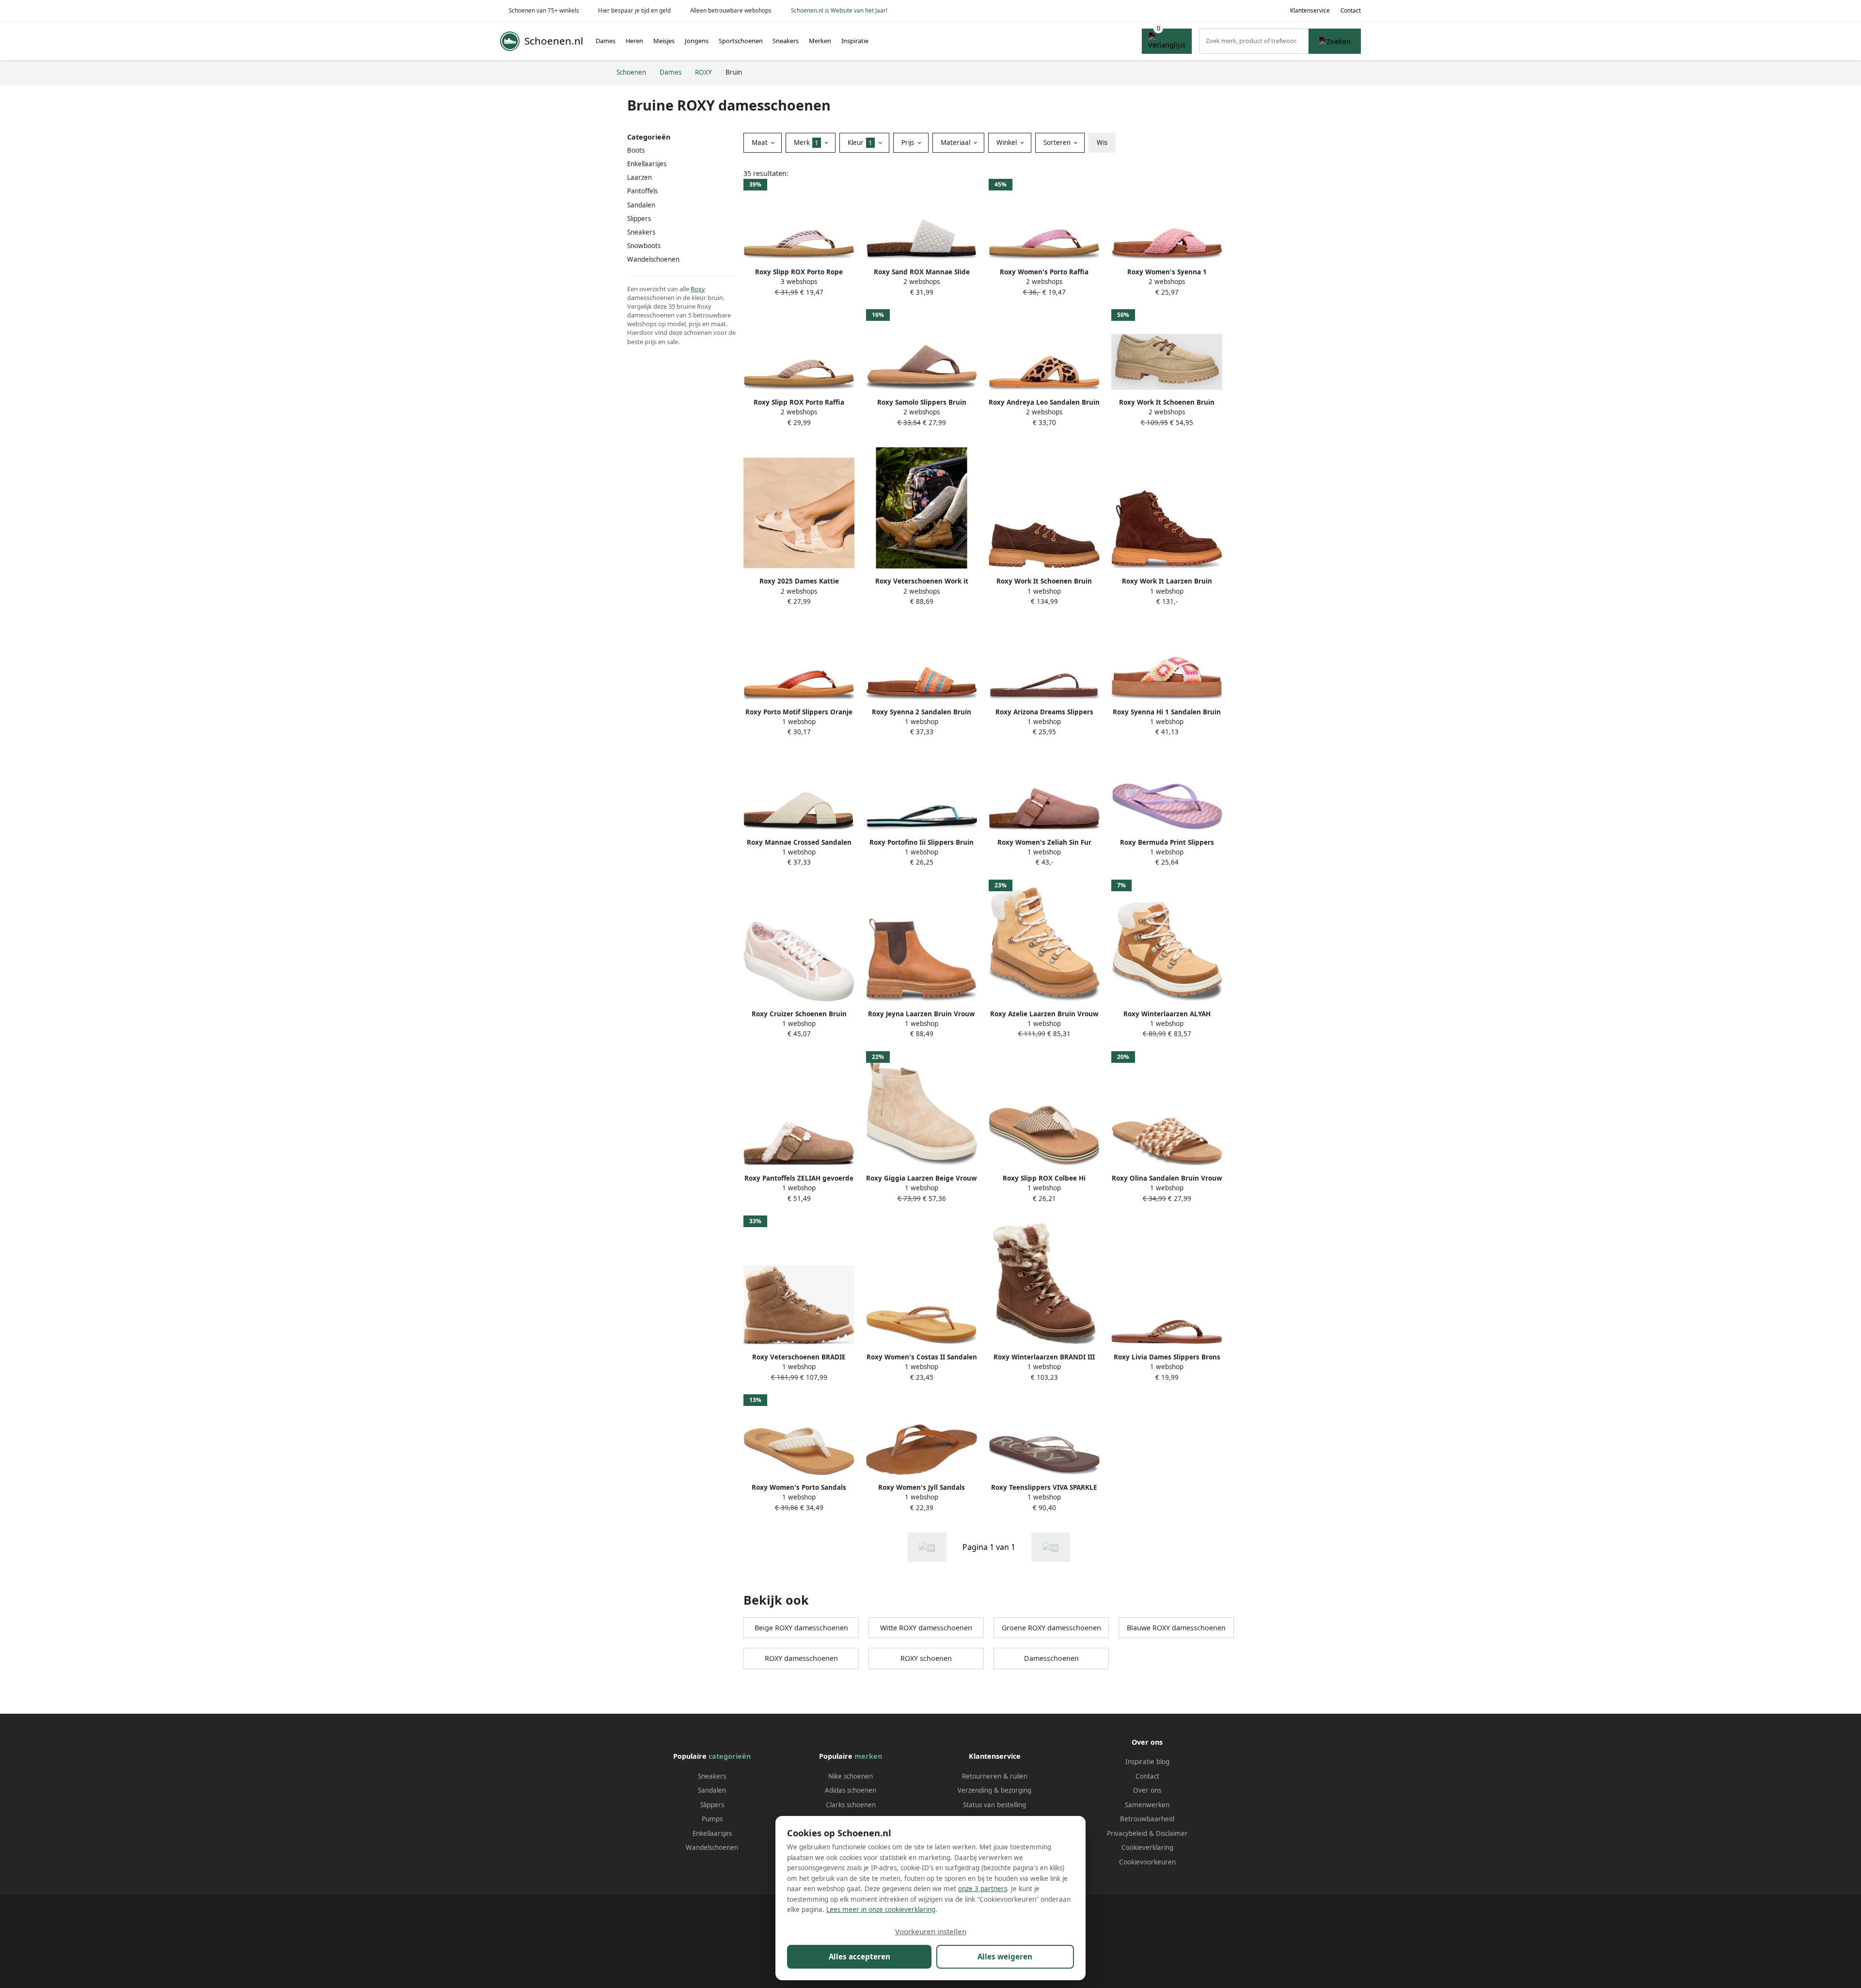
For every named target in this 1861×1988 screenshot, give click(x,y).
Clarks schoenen (851, 1805)
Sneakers (786, 41)
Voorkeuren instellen (931, 1931)
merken (868, 1756)
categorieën (730, 1756)
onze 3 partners (983, 1889)
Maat (761, 142)
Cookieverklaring (1147, 1847)
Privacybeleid (1127, 1833)
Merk (806, 142)
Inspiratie (855, 41)
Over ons (1147, 1790)
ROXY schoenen (926, 1658)
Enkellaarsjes (712, 1833)
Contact (1351, 10)
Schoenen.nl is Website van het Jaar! (839, 10)
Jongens (697, 41)
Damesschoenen (1051, 1658)
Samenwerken (1147, 1805)
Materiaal (956, 142)
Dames (606, 41)
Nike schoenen (851, 1776)
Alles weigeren (1005, 1956)
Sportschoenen (741, 41)
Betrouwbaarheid (1147, 1819)
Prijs (909, 142)
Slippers (639, 219)
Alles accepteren (860, 1956)
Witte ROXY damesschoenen (926, 1628)
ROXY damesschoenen (801, 1658)
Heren (634, 41)
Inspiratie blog (1147, 1762)
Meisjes (664, 41)
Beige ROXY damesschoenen (801, 1628)
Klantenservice (1310, 10)
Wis (1102, 142)
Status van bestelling (994, 1805)
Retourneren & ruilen (995, 1776)
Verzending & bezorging (994, 1790)
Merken (820, 41)
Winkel (1008, 142)
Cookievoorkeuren (1147, 1862)
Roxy (698, 289)
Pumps (712, 1819)
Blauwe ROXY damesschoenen (1176, 1628)
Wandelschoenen (712, 1847)
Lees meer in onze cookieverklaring (881, 1909)
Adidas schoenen (851, 1790)
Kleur (860, 142)
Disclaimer (1172, 1833)
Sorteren (1058, 142)
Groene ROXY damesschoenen (1051, 1628)
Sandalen (641, 205)
